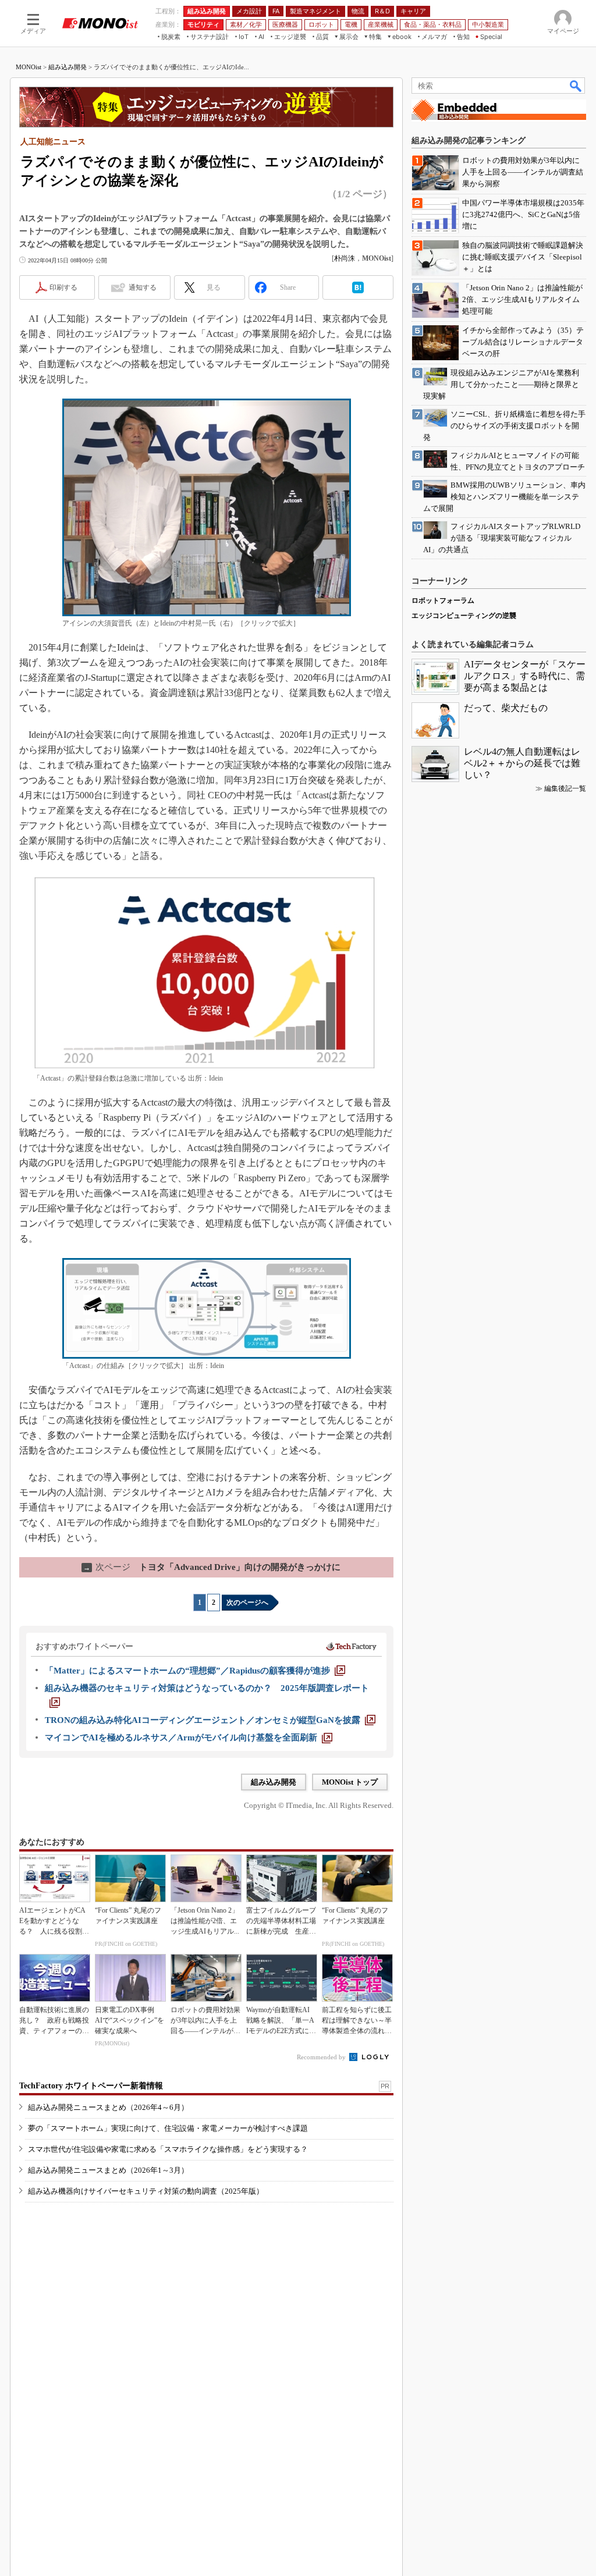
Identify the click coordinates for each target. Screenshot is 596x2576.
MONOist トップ (350, 1782)
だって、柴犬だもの (506, 708)
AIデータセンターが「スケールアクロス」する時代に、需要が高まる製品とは (525, 676)
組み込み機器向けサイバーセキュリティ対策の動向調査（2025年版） (146, 2191)
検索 (576, 86)
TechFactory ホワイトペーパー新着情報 (91, 2086)
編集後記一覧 (565, 788)
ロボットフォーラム (443, 601)
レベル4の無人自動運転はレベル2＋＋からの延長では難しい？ (522, 763)
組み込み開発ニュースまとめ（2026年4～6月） (108, 2107)
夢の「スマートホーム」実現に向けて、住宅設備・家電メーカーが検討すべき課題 (168, 2128)
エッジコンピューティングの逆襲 (464, 616)
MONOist (29, 67)
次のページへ (247, 1603)
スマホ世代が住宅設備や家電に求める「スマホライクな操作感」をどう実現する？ (168, 2149)
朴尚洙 (345, 258)
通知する (143, 287)
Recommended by (322, 2057)
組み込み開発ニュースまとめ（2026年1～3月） (108, 2170)
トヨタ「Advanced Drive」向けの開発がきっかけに (212, 1567)
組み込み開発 (68, 67)
